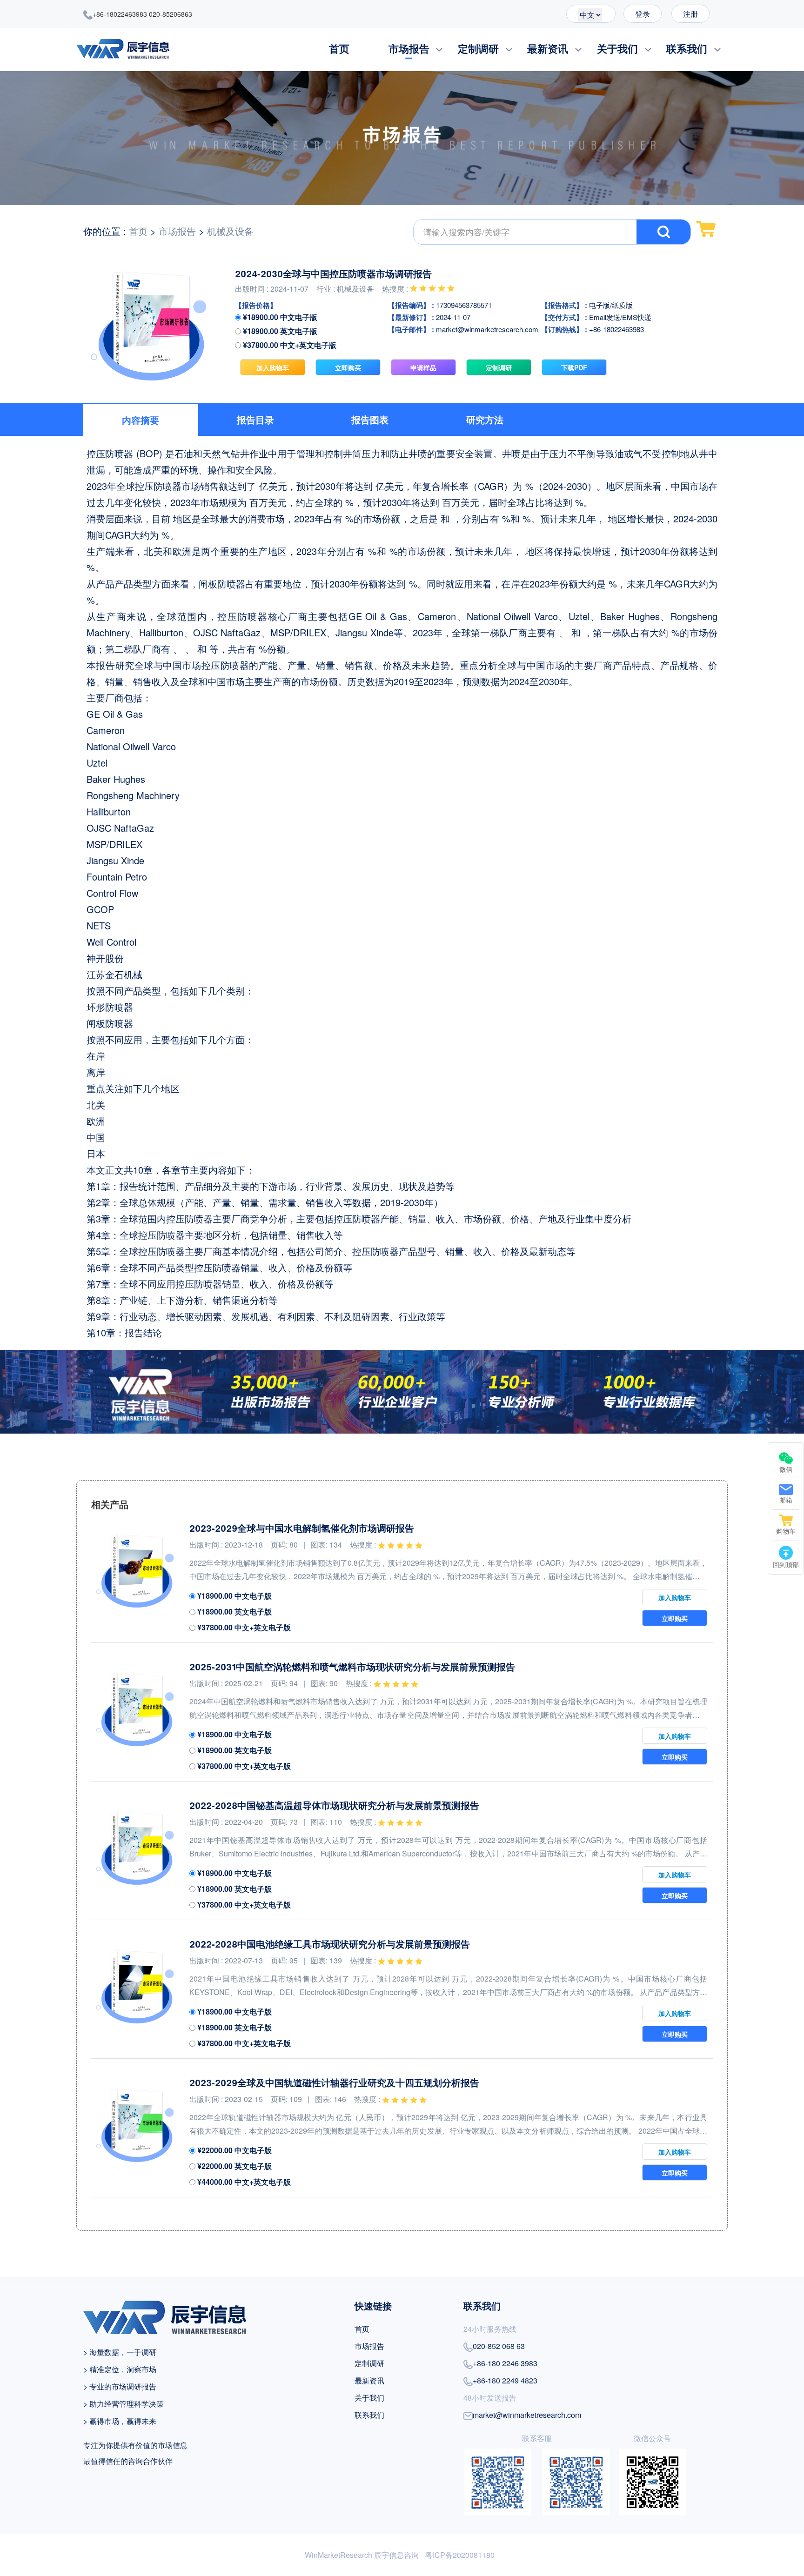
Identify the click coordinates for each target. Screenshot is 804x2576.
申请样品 (423, 367)
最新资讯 (548, 48)
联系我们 (687, 48)
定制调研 (478, 48)
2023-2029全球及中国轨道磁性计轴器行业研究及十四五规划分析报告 (334, 2082)
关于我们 (617, 48)
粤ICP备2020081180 (460, 2555)
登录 (643, 14)
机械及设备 (230, 231)
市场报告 (409, 48)
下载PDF (574, 367)
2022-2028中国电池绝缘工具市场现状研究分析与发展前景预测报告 (330, 1944)
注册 (690, 14)
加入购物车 (273, 367)
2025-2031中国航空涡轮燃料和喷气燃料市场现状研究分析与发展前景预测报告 (352, 1667)
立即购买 (348, 367)
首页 (339, 48)
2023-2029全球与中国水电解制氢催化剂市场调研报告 (302, 1528)
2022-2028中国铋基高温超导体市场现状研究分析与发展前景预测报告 (334, 1805)
